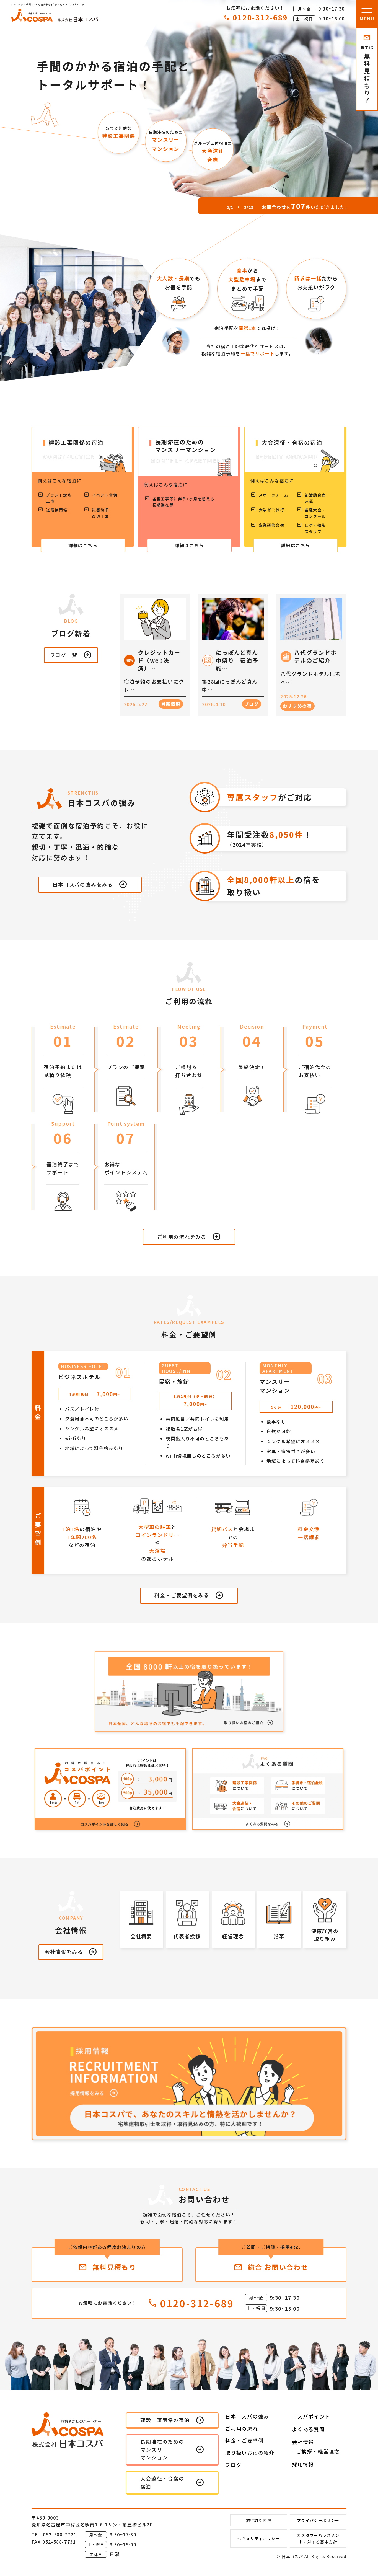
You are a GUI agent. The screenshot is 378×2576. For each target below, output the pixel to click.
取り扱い (250, 2453)
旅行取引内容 (259, 2520)
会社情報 (303, 2442)
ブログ (233, 2465)
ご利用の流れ (242, 2428)
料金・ (244, 2440)
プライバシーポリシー (318, 2520)
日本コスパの (247, 2416)
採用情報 (303, 2464)
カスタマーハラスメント (318, 2538)
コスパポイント (311, 2416)
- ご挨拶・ (316, 2451)
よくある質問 (308, 2429)
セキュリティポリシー (259, 2538)
